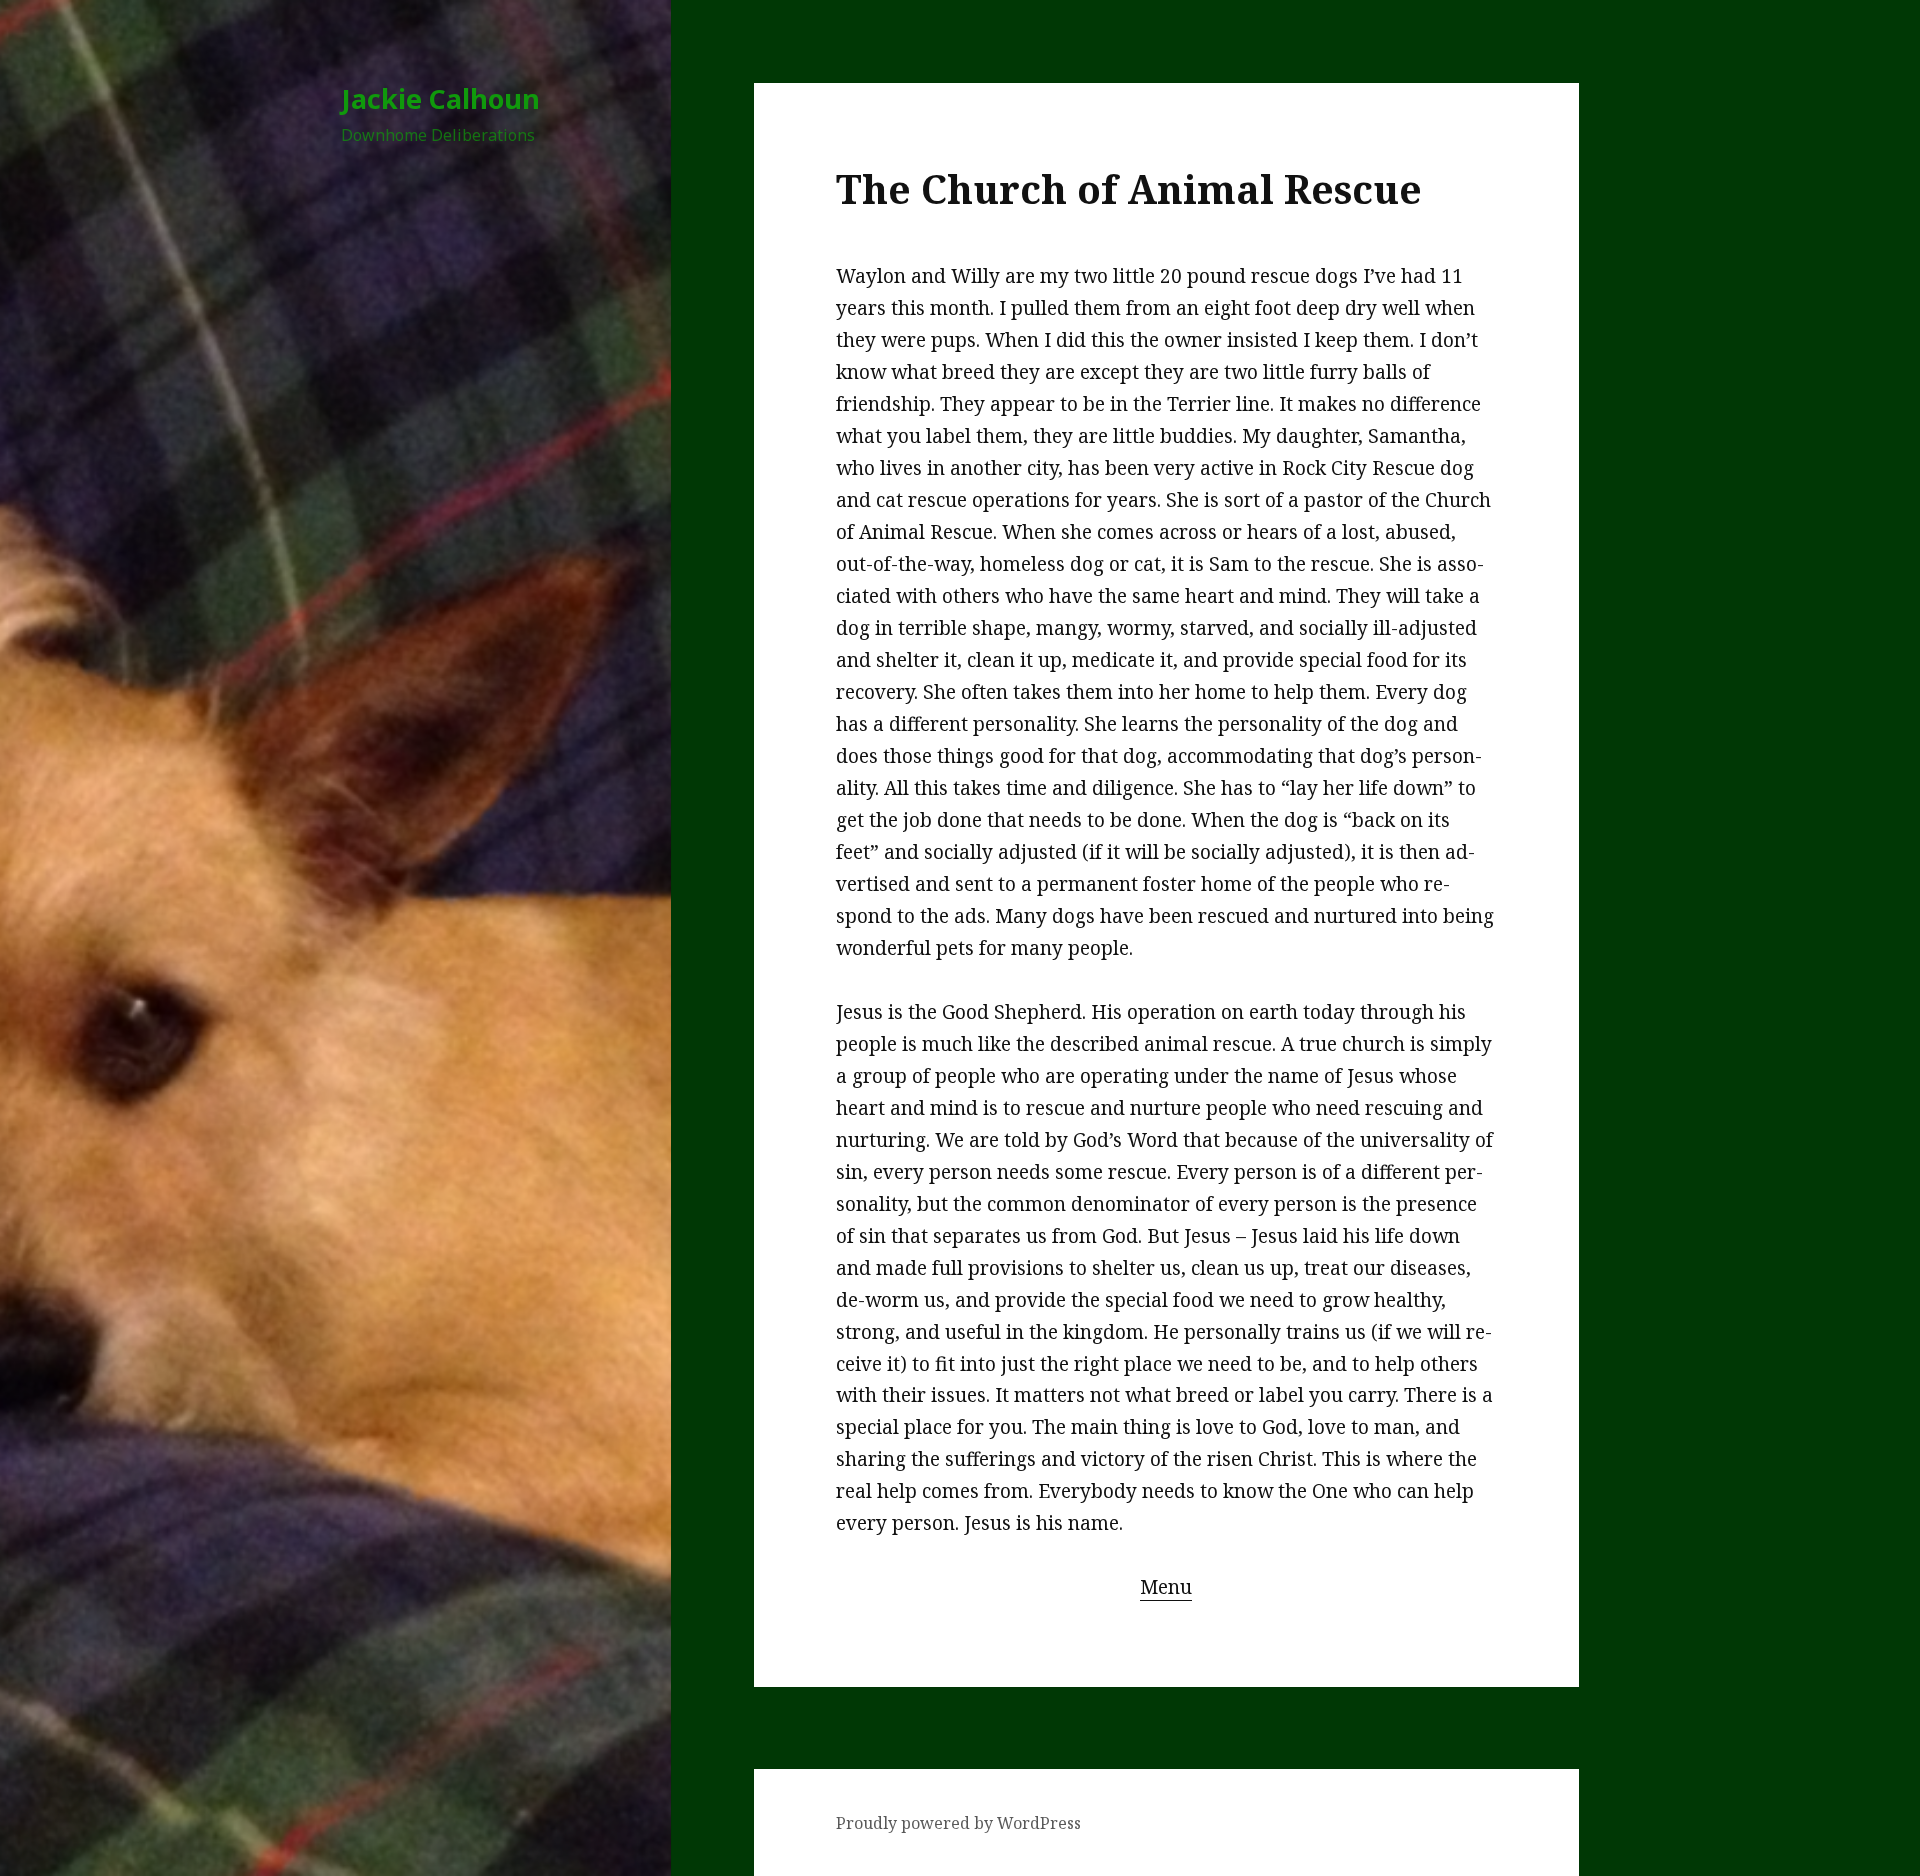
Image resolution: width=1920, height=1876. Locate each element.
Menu (1166, 1587)
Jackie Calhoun (440, 98)
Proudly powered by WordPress (958, 1823)
